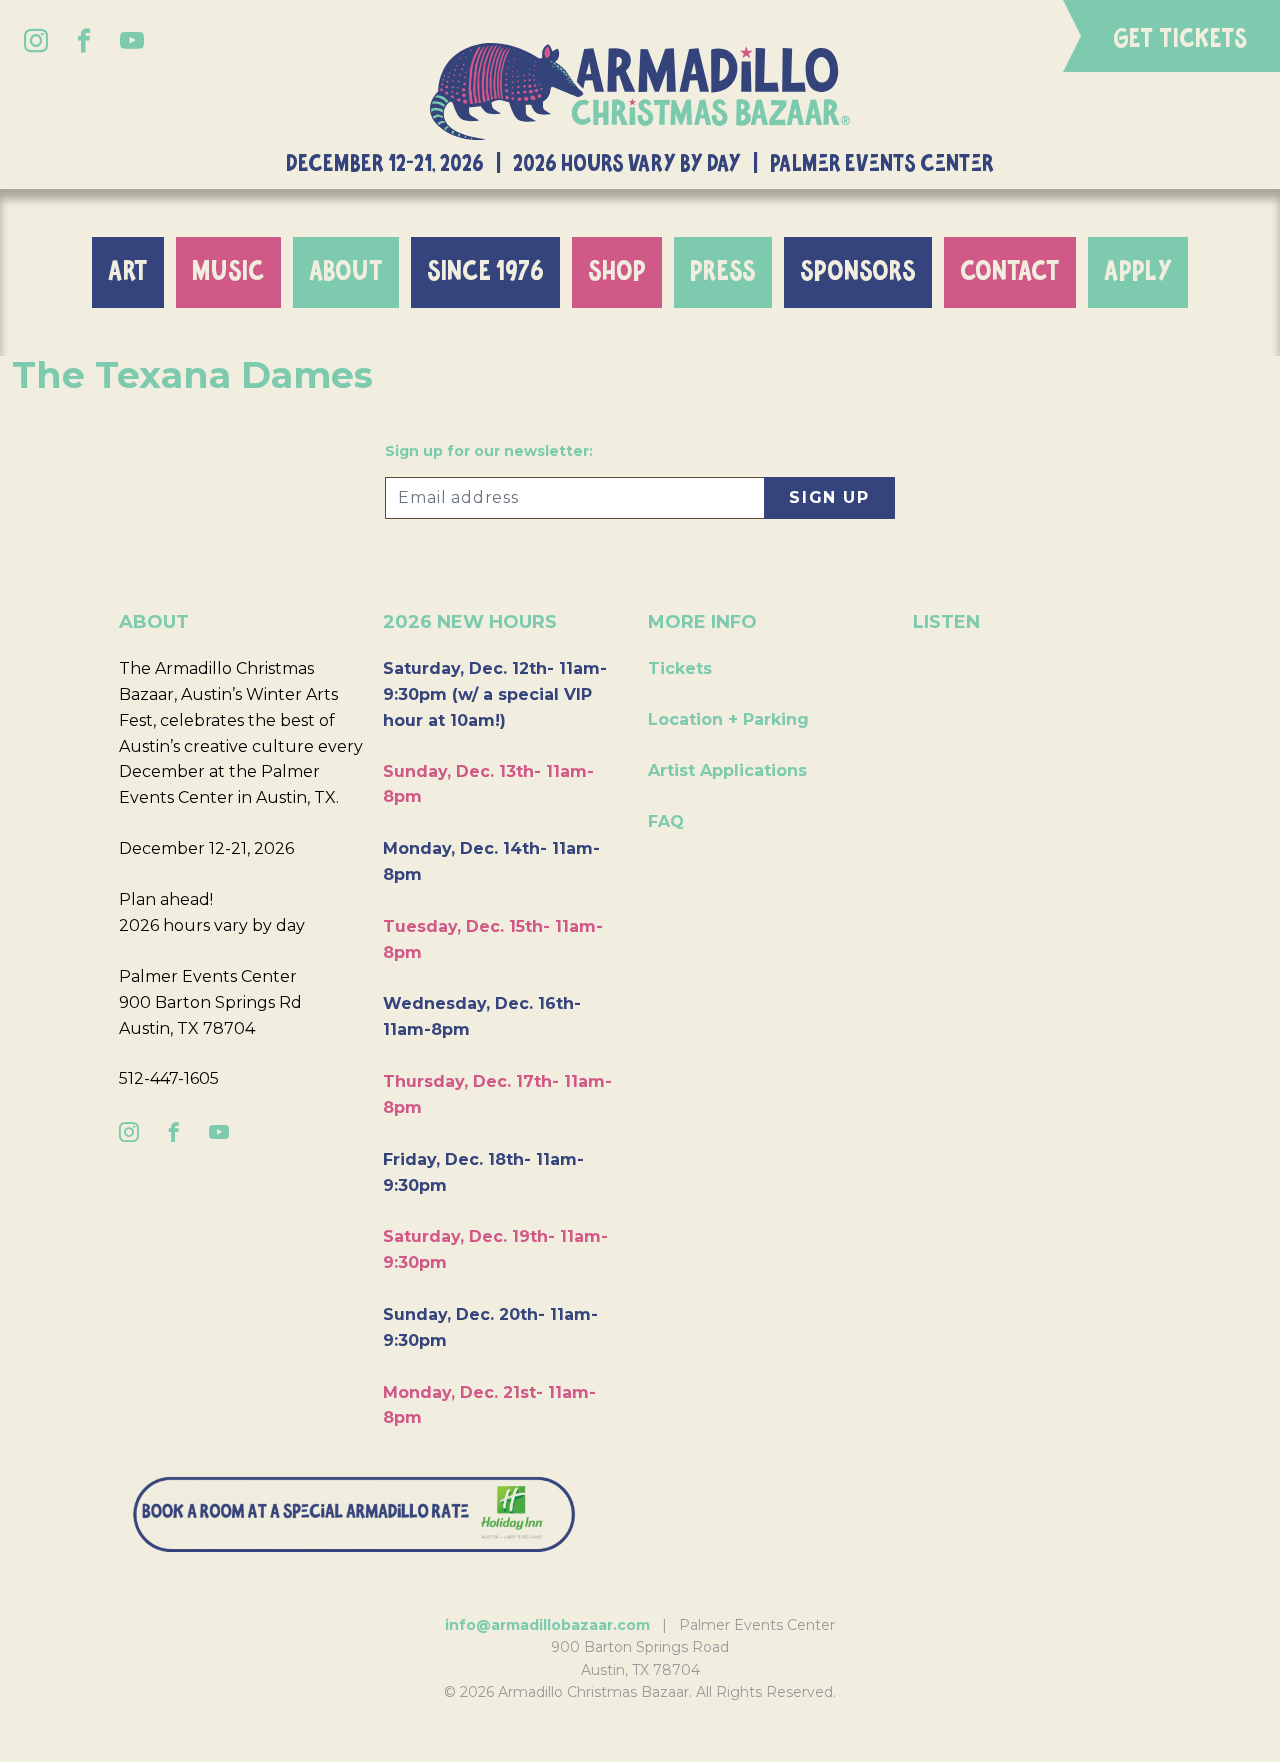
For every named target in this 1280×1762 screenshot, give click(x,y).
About (346, 272)
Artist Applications (727, 770)
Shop (617, 272)
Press (723, 272)
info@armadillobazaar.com (547, 1625)
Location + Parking (728, 719)
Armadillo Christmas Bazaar (640, 91)
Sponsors (858, 272)
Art (128, 272)
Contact (1010, 272)
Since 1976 (485, 272)
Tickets (680, 668)
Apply (1138, 272)
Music (228, 272)
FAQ (666, 821)
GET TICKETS (1180, 39)
